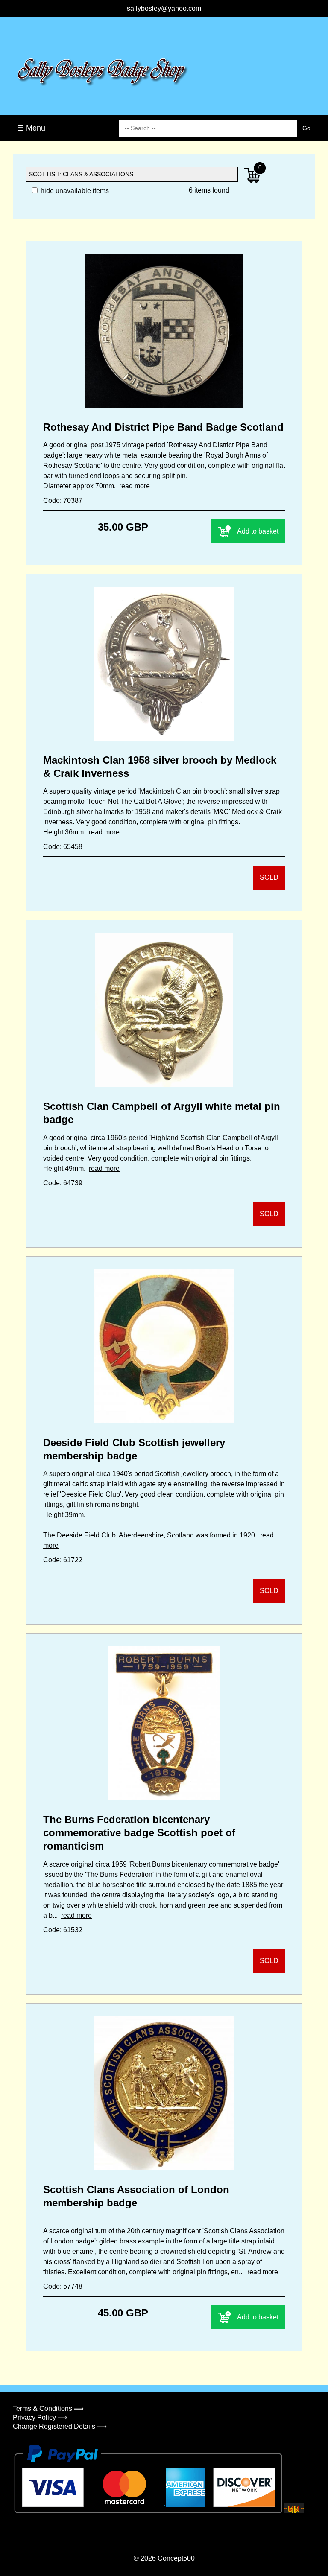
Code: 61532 (63, 1930)
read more (135, 486)
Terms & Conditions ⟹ (48, 2408)
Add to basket (258, 531)
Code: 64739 (63, 1183)
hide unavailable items (74, 191)
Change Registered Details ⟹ (60, 2426)
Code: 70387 (63, 500)
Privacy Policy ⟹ (40, 2417)
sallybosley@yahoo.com (164, 8)
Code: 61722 (63, 1560)
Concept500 (176, 2558)
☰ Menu (31, 128)
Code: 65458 (63, 847)
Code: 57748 (63, 2286)
